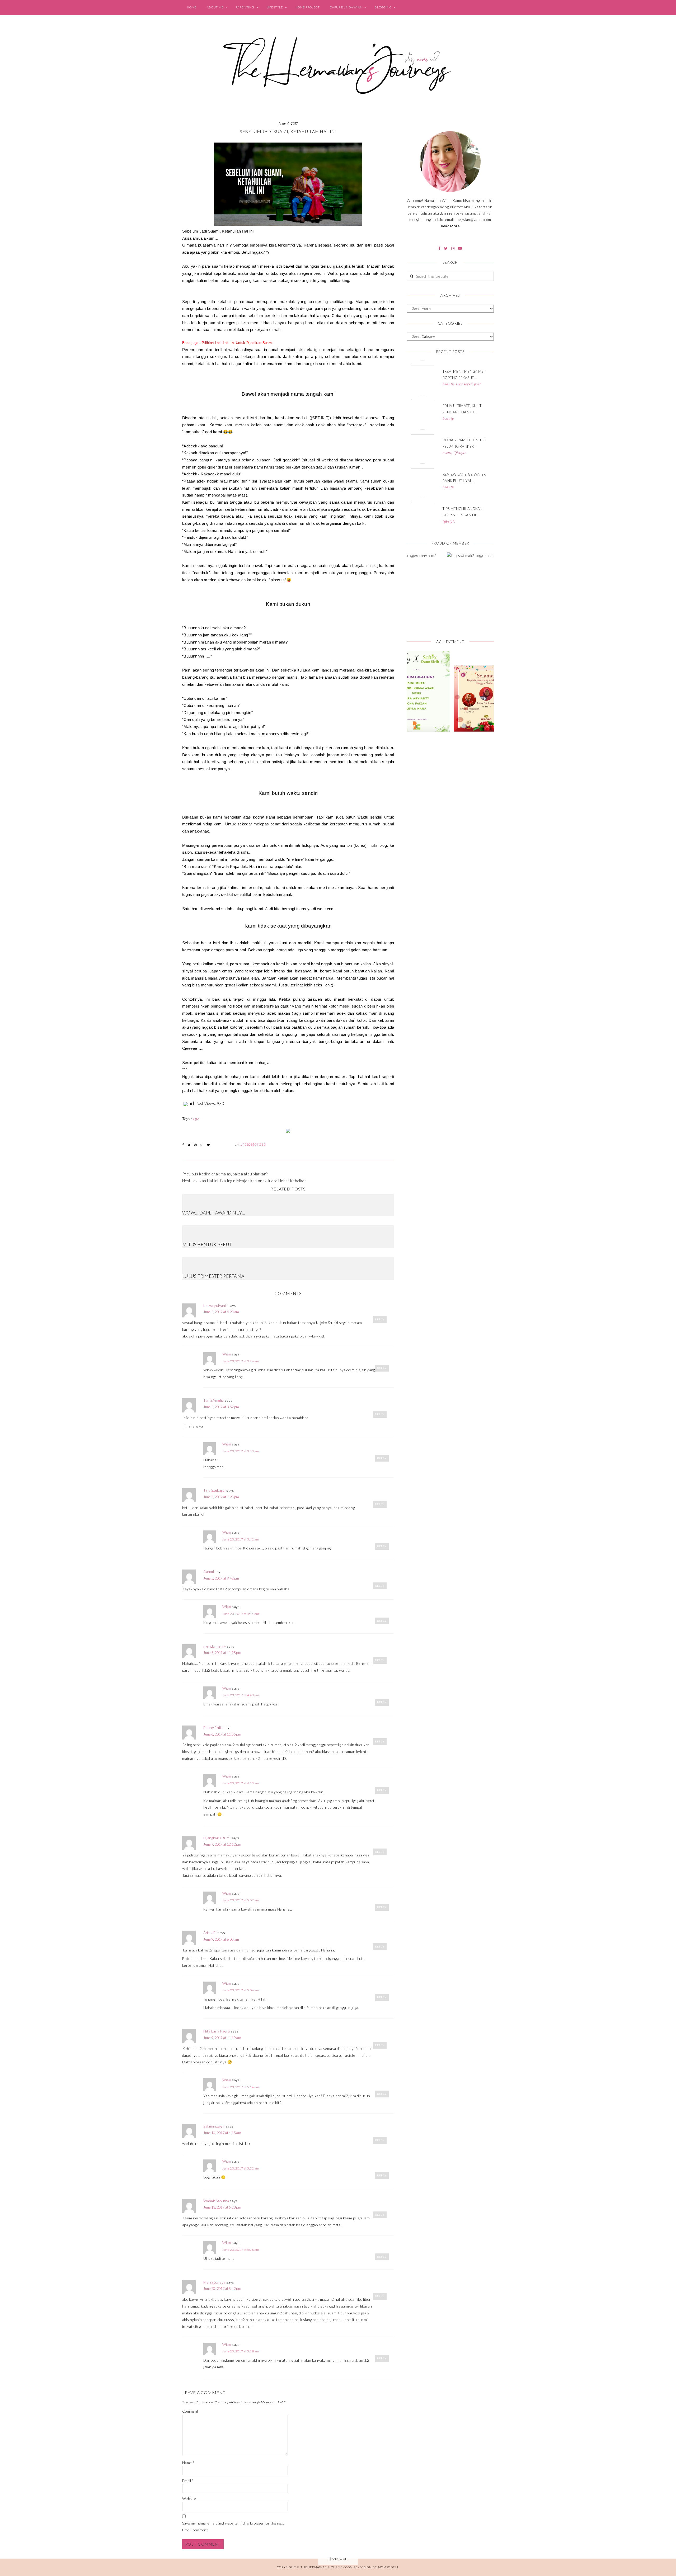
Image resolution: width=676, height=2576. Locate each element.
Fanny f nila (213, 1727)
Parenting (245, 7)
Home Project (308, 7)
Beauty (448, 384)
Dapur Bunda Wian (346, 7)
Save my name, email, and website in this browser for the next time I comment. (233, 2527)
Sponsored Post (468, 384)
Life (196, 1119)
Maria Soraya (214, 2282)
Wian (227, 1354)
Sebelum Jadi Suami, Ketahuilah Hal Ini (288, 131)
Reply (380, 1319)
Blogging (383, 7)
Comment (190, 2411)
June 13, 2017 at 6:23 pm (222, 2207)
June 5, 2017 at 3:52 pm (221, 1407)
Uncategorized (253, 1144)
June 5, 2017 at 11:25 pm (222, 1653)
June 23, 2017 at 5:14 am (241, 2087)
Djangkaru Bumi (217, 1838)
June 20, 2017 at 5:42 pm (222, 2289)
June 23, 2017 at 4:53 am (241, 1783)
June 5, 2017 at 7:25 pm (221, 1497)
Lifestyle (275, 7)
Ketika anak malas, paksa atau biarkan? (233, 1174)
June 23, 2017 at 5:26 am (241, 2250)
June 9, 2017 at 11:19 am (222, 2038)
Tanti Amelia (213, 1400)
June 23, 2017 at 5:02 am (241, 1900)
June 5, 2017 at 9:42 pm (221, 1578)
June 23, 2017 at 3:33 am (241, 1451)
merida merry (215, 1646)
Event (447, 453)
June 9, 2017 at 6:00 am (221, 1939)
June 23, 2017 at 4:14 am (241, 1614)
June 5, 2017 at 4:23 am (221, 1312)
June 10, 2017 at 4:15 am (222, 2133)
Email (188, 2481)
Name (188, 2463)
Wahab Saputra (216, 2201)
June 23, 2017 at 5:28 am (241, 2351)
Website (189, 2499)
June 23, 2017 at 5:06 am (241, 1990)
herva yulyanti (215, 1305)
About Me (215, 7)
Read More (450, 226)
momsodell (389, 2567)
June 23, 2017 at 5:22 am (241, 2168)
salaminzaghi (214, 2126)
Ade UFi (210, 1933)
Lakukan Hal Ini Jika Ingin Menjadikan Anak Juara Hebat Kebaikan (249, 1181)
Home (192, 7)
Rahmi (209, 1571)
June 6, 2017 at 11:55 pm (222, 1734)
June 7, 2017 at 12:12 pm (222, 1844)
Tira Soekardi (214, 1490)
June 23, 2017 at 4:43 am (241, 1695)
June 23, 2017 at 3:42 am (241, 1539)
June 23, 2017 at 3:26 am (241, 1361)
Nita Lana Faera (217, 2031)
